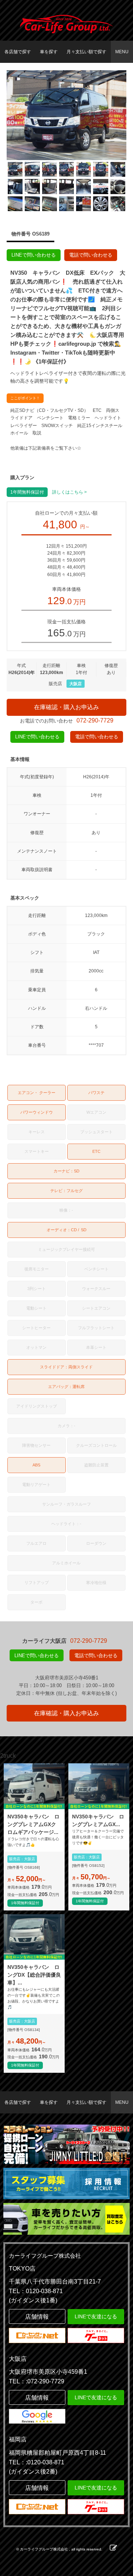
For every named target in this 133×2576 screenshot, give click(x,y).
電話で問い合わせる (91, 255)
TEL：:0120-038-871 (37, 2462)
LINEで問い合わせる (34, 255)
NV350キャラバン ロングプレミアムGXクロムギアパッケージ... (33, 1824)
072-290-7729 (95, 720)
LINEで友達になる (96, 2316)
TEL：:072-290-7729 (37, 2381)
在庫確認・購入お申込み (66, 707)
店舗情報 (37, 2317)
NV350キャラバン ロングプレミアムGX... (98, 1820)
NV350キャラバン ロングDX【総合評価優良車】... (34, 1975)
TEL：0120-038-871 (36, 2291)
